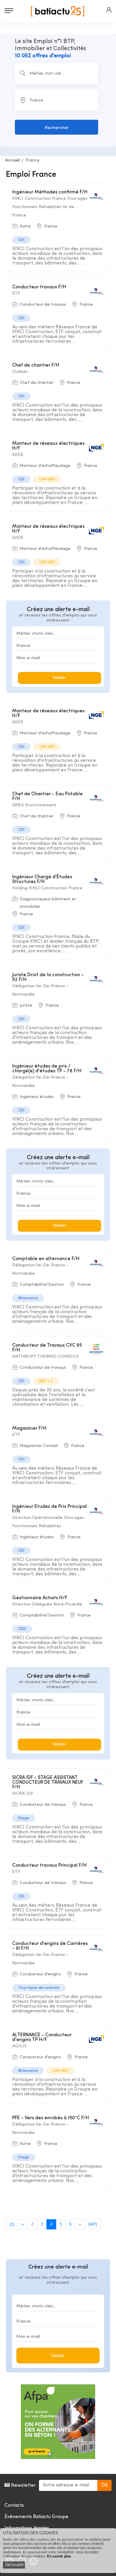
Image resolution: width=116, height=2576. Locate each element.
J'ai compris (14, 2565)
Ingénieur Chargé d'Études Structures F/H (42, 879)
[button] (109, 10)
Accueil (12, 160)
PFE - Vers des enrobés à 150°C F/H (51, 2118)
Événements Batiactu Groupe (36, 2517)
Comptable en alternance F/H (46, 1259)
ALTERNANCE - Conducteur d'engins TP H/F (42, 2037)
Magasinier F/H (29, 1428)
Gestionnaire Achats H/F (40, 1598)
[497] (93, 2224)
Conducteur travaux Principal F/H (49, 1866)
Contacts (14, 2506)
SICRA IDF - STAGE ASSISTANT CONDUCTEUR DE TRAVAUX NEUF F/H (48, 1783)
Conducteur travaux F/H (39, 287)
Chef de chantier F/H (36, 365)
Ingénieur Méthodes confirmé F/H (50, 192)
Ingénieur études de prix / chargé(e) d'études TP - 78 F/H (47, 1069)
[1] (12, 2224)
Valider (59, 678)
